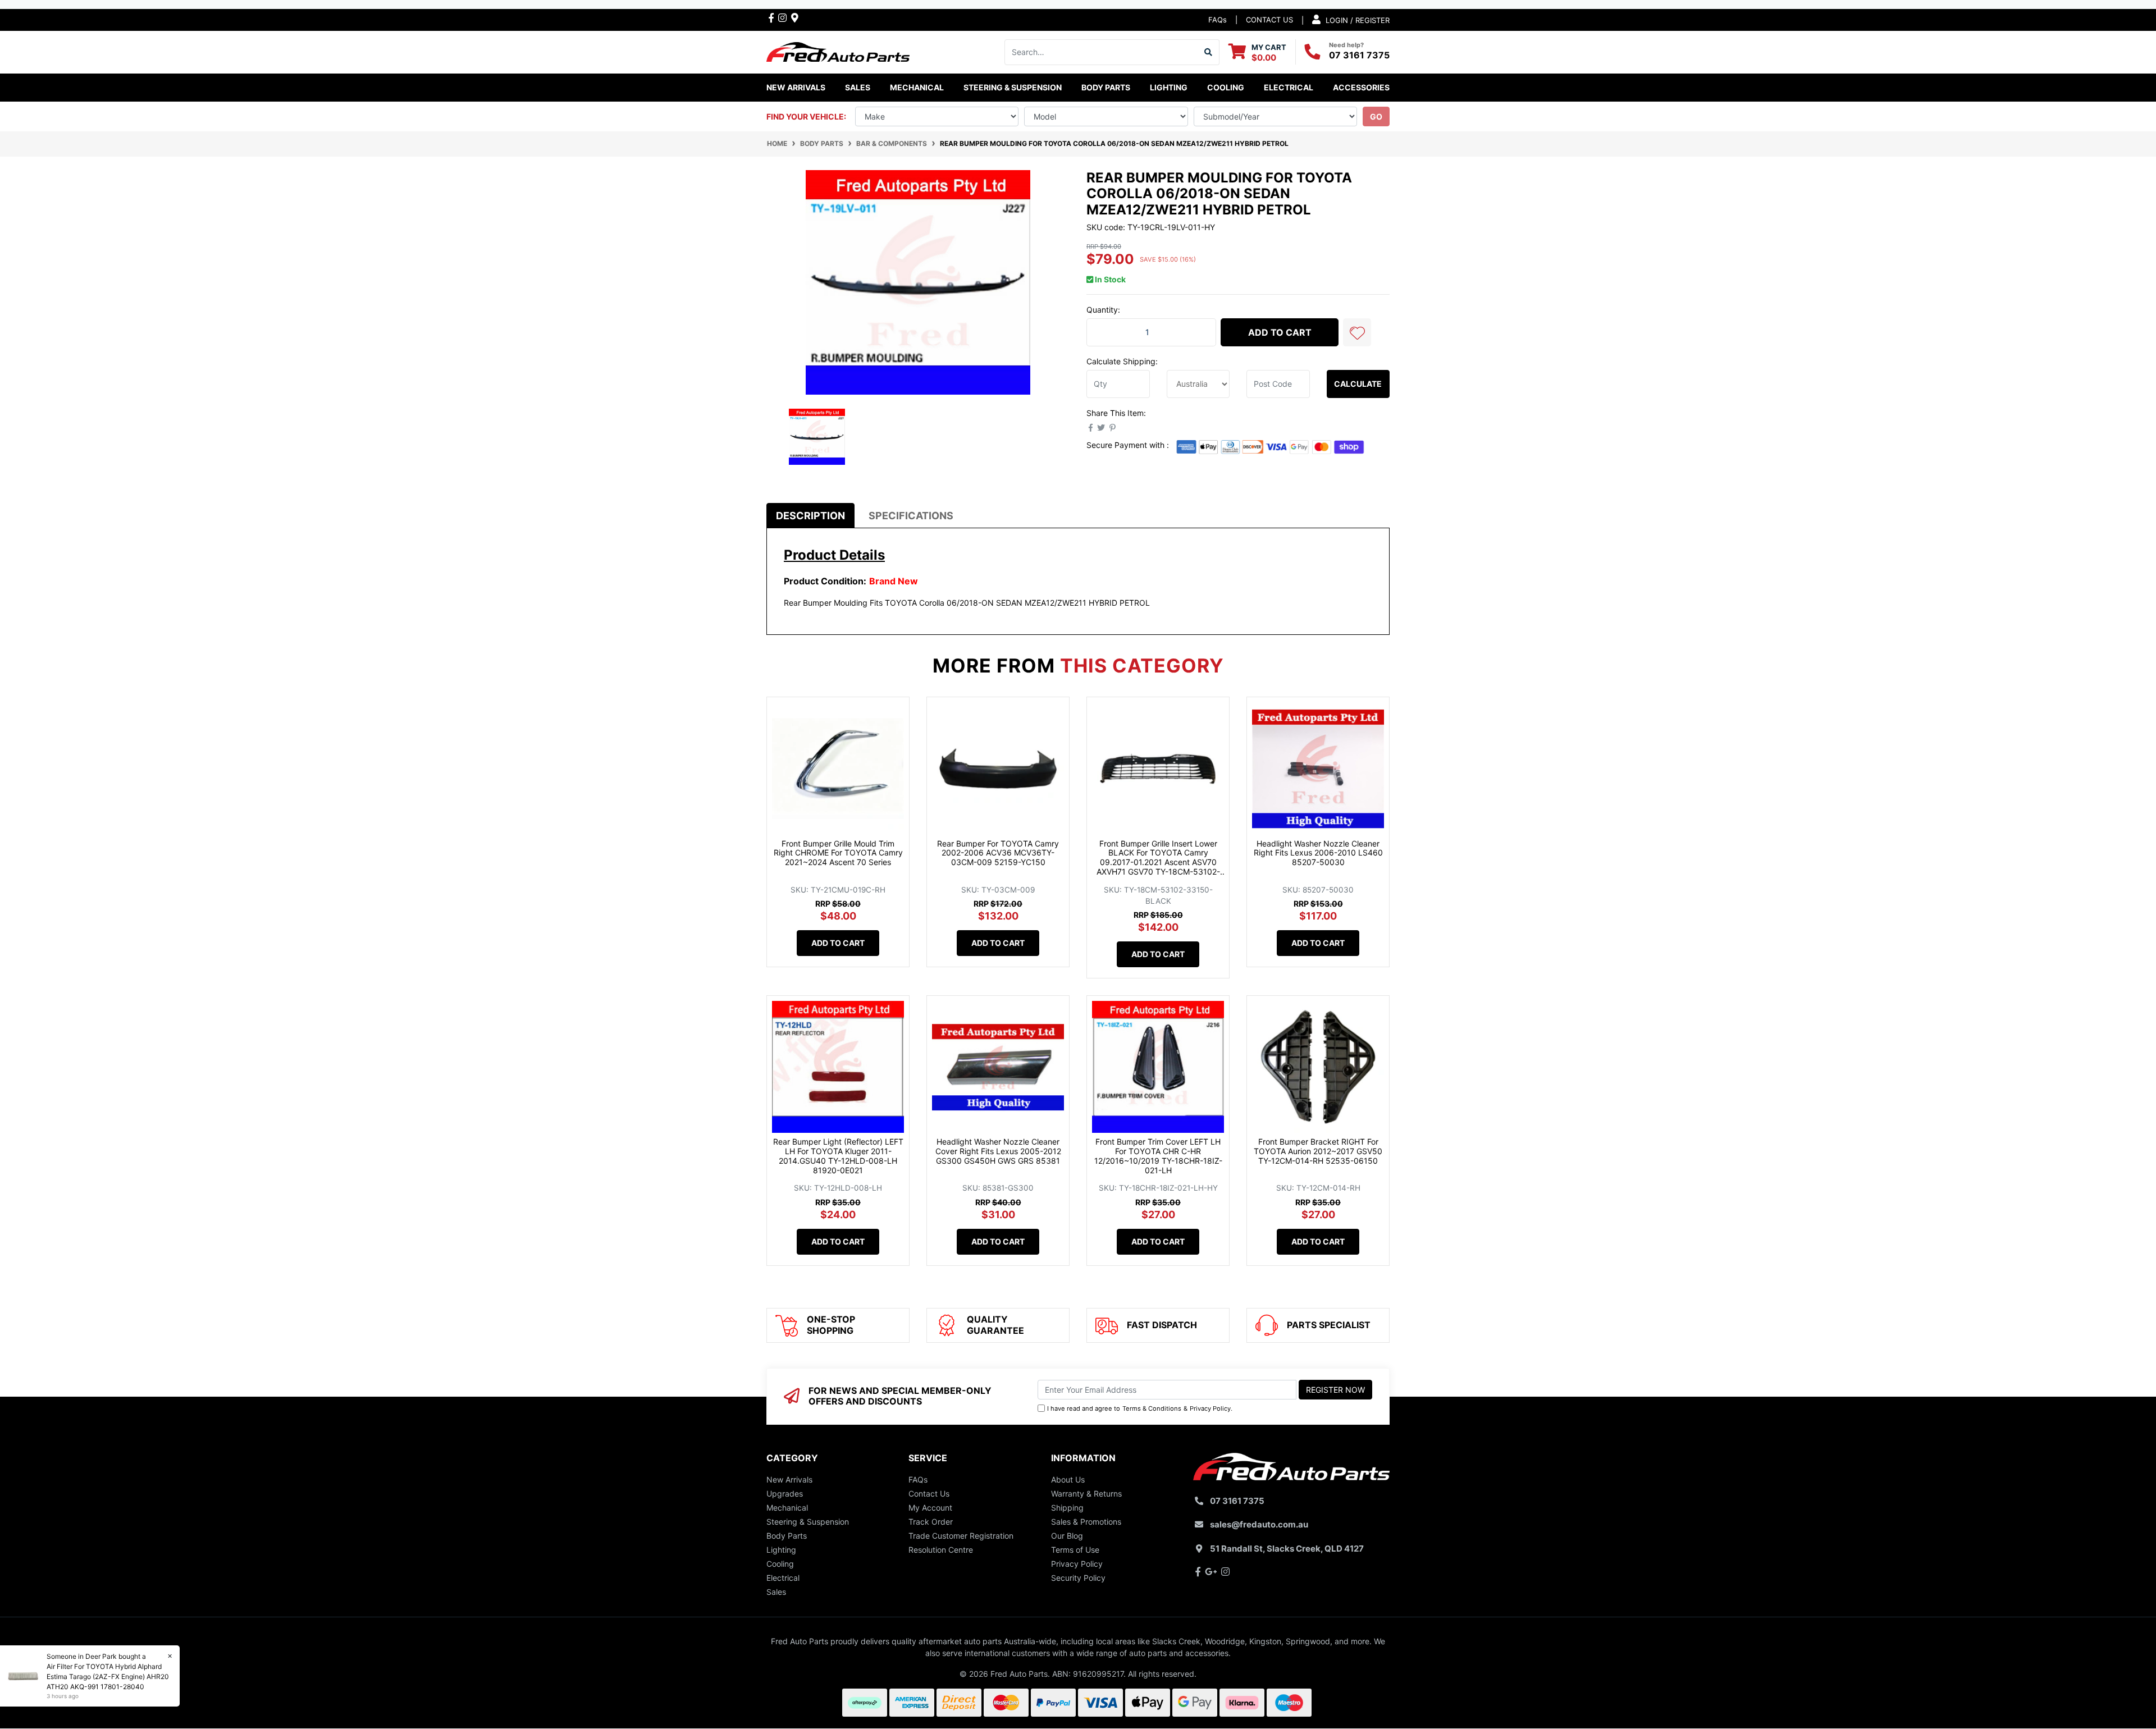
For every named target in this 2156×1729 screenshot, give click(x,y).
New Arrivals (796, 87)
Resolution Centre (941, 1550)
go (1376, 116)
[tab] (810, 516)
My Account (930, 1508)
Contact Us (929, 1494)
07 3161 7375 (1359, 55)
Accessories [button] (1361, 87)
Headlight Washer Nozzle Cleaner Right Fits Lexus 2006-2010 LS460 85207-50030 (1318, 853)
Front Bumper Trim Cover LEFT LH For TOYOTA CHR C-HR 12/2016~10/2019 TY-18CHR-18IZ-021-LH (1158, 1156)
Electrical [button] (1289, 87)
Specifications (911, 516)
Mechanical (787, 1508)
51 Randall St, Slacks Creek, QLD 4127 (1287, 1549)
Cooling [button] (1226, 87)
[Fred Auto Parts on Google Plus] (795, 17)
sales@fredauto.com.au (1259, 1524)
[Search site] (1209, 52)
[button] (1357, 332)
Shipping (1067, 1508)
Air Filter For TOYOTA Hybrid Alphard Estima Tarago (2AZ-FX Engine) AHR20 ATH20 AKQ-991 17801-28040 (108, 1677)
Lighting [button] (1169, 87)
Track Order (931, 1522)
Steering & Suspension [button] (1013, 87)
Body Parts (787, 1536)
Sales (776, 1592)
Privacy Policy (1210, 1408)
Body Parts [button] (1106, 87)
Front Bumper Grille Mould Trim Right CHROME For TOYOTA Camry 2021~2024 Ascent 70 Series (838, 853)
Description (810, 516)
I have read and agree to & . (1140, 1408)
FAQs (1218, 20)
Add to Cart (1280, 332)
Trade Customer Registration (961, 1536)
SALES (858, 87)
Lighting (781, 1550)
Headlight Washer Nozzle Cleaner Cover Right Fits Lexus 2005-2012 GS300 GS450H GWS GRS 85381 (998, 1151)
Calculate (1358, 384)
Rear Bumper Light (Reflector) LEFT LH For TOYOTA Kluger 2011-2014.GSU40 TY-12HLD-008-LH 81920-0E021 (838, 1156)
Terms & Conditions (1152, 1408)
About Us (1068, 1479)
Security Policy (1078, 1578)
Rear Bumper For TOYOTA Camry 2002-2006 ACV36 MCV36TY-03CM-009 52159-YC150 (998, 853)
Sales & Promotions (1086, 1522)
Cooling (780, 1564)
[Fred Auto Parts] (838, 51)
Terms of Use (1075, 1550)
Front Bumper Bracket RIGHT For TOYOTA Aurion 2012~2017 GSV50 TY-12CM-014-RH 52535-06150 (1318, 1151)
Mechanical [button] (917, 87)
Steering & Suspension (808, 1522)
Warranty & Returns (1086, 1494)
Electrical (783, 1578)
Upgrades (785, 1494)
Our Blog (1067, 1536)
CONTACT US (1269, 20)
